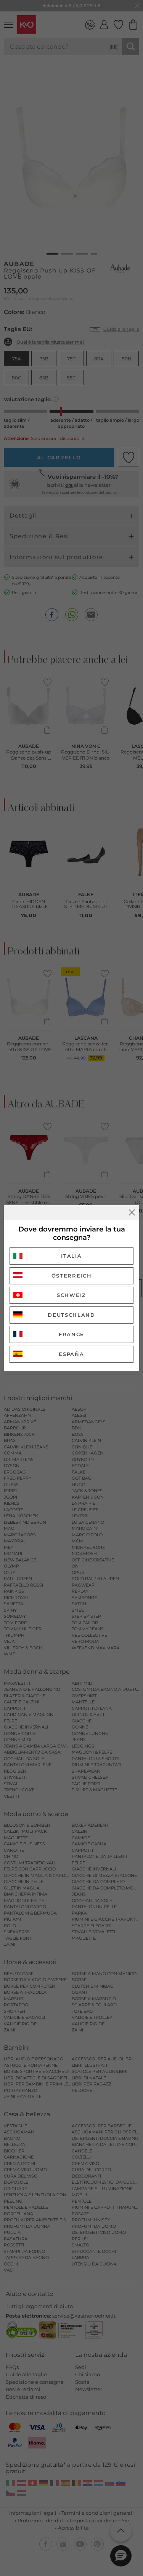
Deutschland (71, 1315)
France (71, 1334)
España (71, 1354)
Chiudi (132, 1212)
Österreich (72, 1276)
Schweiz (71, 1295)
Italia (71, 1256)
